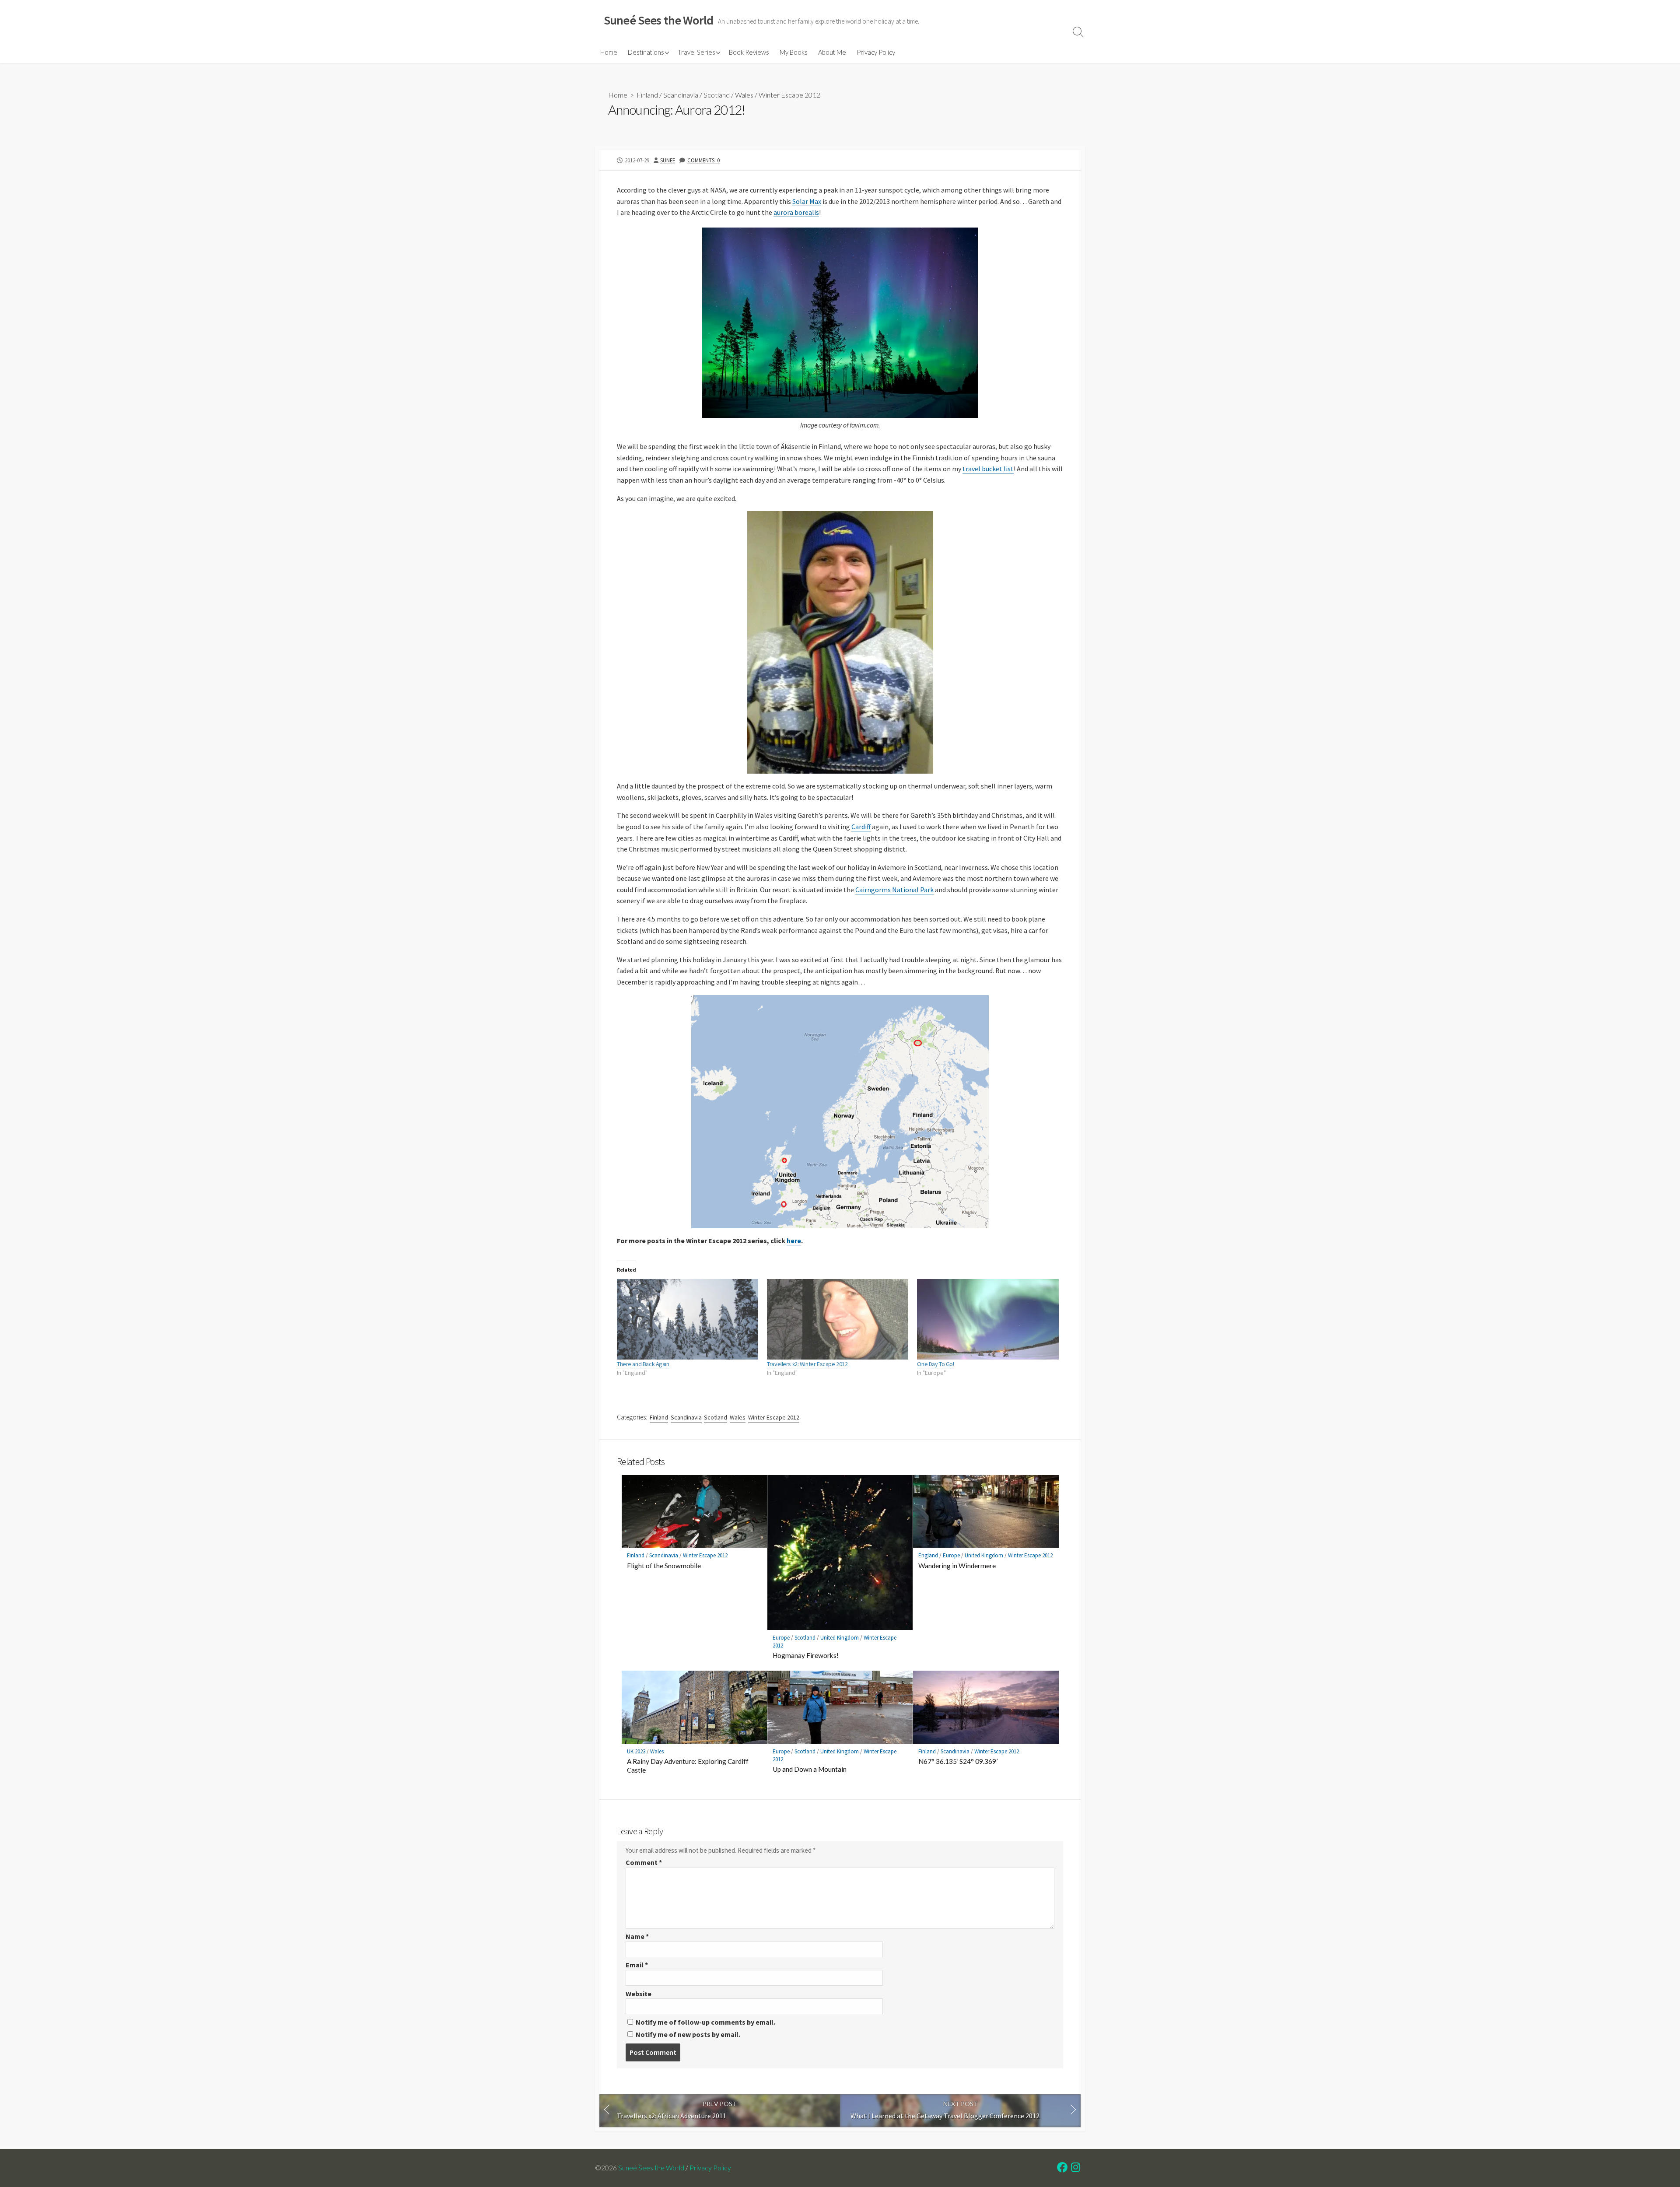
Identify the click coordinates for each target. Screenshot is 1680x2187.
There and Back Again (643, 1364)
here (794, 1241)
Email (637, 1965)
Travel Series (696, 52)
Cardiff (861, 827)
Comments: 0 (703, 160)
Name (637, 1936)
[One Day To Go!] (988, 1320)
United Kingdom (840, 1638)
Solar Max (807, 201)
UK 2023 (636, 1751)
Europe (781, 1638)
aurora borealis (796, 212)
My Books (794, 52)
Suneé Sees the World (651, 2168)
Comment (644, 1862)
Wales (744, 95)
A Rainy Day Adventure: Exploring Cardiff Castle (688, 1766)
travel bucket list (988, 469)
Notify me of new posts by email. (688, 2034)
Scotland (717, 95)
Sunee (668, 160)
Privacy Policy (876, 52)
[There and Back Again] (688, 1320)
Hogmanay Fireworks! (806, 1655)
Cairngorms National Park (894, 890)
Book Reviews (749, 52)
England (928, 1555)
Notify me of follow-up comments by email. (705, 2022)
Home (609, 52)
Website (639, 1994)
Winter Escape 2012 (789, 95)
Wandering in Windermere (957, 1566)
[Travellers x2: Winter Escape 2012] (838, 1320)
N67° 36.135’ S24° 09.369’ (958, 1761)
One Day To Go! (935, 1364)
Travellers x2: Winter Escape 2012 (807, 1364)
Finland (647, 95)
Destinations (646, 52)
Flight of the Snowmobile (664, 1566)
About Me (832, 52)
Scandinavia (681, 95)
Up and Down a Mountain (810, 1769)
